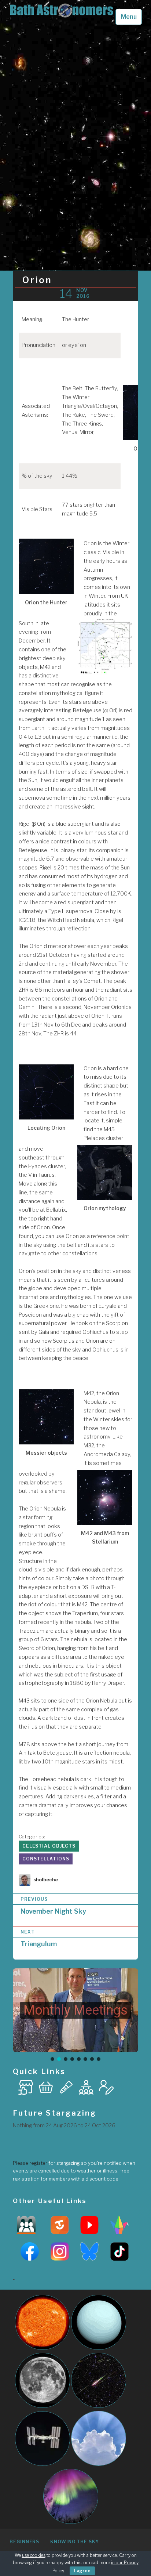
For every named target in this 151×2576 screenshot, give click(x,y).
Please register (30, 2163)
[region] (75, 2015)
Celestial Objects (49, 1846)
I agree (82, 2571)
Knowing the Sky (75, 2542)
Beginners (24, 2542)
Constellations (46, 1859)
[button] (75, 2010)
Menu (129, 17)
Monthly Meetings (75, 2010)
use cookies (34, 2555)
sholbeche (46, 1880)
